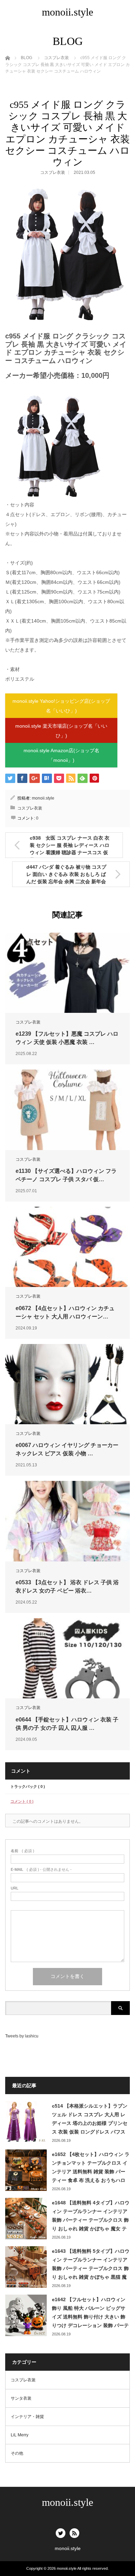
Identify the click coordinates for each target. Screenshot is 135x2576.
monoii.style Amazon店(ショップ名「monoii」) (61, 755)
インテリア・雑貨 (27, 2417)
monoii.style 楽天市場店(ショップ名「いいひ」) (61, 731)
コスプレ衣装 (53, 172)
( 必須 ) (22, 1851)
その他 (17, 2453)
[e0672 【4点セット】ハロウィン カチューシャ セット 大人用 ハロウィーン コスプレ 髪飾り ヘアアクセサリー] (67, 1247)
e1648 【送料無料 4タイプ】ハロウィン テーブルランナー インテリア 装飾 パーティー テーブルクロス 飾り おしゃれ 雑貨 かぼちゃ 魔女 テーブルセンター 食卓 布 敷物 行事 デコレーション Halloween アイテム (91, 2216)
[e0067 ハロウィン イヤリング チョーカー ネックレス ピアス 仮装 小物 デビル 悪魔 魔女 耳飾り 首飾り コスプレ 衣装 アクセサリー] (67, 1384)
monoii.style (67, 12)
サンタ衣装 (21, 2398)
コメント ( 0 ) (22, 1801)
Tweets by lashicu (22, 2036)
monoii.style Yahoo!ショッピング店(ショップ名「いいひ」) (61, 706)
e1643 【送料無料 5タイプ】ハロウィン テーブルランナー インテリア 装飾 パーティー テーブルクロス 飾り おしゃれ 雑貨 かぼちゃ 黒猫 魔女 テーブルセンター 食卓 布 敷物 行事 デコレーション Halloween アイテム (91, 2265)
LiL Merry (20, 2435)
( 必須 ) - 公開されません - (41, 1870)
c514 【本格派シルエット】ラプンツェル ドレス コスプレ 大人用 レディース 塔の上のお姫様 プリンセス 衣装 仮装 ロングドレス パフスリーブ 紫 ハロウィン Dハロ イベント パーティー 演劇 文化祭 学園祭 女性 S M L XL (90, 2120)
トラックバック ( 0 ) (28, 1786)
